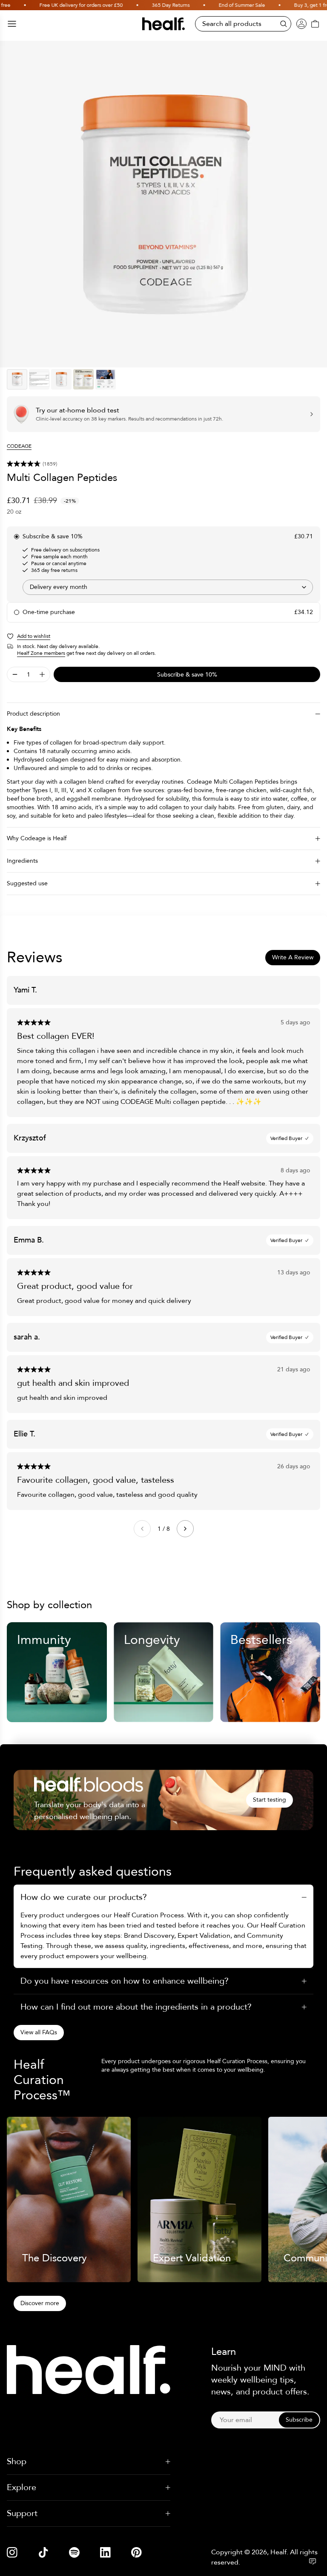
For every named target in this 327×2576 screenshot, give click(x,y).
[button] (163, 464)
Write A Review (293, 957)
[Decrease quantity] (15, 674)
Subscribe (299, 2420)
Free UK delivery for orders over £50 (58, 5)
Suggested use (27, 883)
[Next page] (185, 1529)
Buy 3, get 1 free (290, 5)
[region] (163, 204)
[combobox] (168, 587)
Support (22, 2513)
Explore (22, 2487)
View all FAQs (39, 2032)
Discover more (40, 2303)
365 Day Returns (148, 5)
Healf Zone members (41, 653)
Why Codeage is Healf (37, 838)
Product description (33, 714)
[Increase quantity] (42, 674)
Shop (17, 2461)
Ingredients (22, 861)
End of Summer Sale (219, 5)
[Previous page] (142, 1529)
